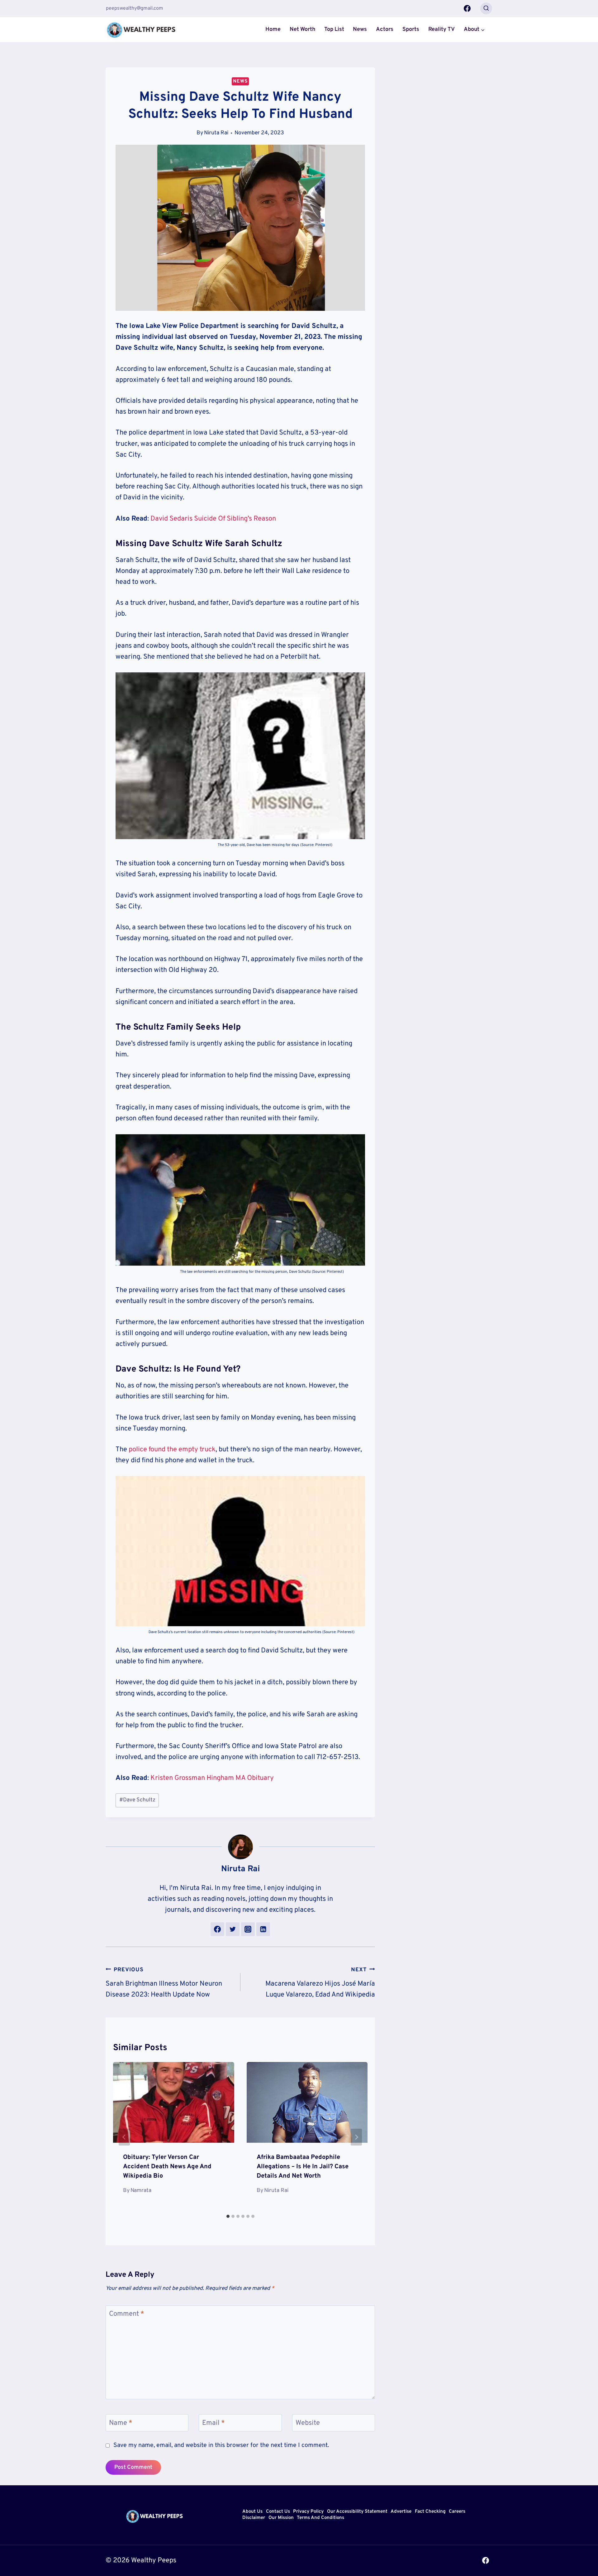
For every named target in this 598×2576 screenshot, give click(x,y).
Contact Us (278, 2512)
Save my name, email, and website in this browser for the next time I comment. (221, 2446)
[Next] (356, 2137)
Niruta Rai (216, 133)
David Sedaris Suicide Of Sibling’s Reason (213, 519)
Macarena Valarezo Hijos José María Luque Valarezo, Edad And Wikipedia (320, 1983)
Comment (127, 2314)
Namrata (141, 2191)
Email (214, 2423)
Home (273, 29)
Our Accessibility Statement (357, 2512)
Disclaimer (254, 2518)
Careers (457, 2512)
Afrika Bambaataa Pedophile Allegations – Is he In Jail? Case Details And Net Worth (303, 2167)
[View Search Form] (486, 8)
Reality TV (441, 29)
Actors (385, 29)
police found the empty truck (172, 1450)
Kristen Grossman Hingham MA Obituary (211, 1778)
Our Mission (281, 2518)
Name (121, 2423)
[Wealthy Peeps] (141, 30)
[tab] (228, 2216)
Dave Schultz (137, 1800)
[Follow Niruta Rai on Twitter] (233, 1929)
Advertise (401, 2512)
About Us (252, 2512)
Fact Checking (430, 2512)
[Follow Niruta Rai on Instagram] (248, 1929)
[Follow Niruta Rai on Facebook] (217, 1929)
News (360, 29)
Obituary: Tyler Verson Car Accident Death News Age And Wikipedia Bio (167, 2167)
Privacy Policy (308, 2512)
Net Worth (302, 29)
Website (308, 2423)
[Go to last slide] (124, 2137)
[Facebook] (467, 8)
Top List (334, 29)
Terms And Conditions (320, 2518)
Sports (411, 29)
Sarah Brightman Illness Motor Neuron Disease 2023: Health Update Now (164, 1983)
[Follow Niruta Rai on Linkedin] (263, 1929)
